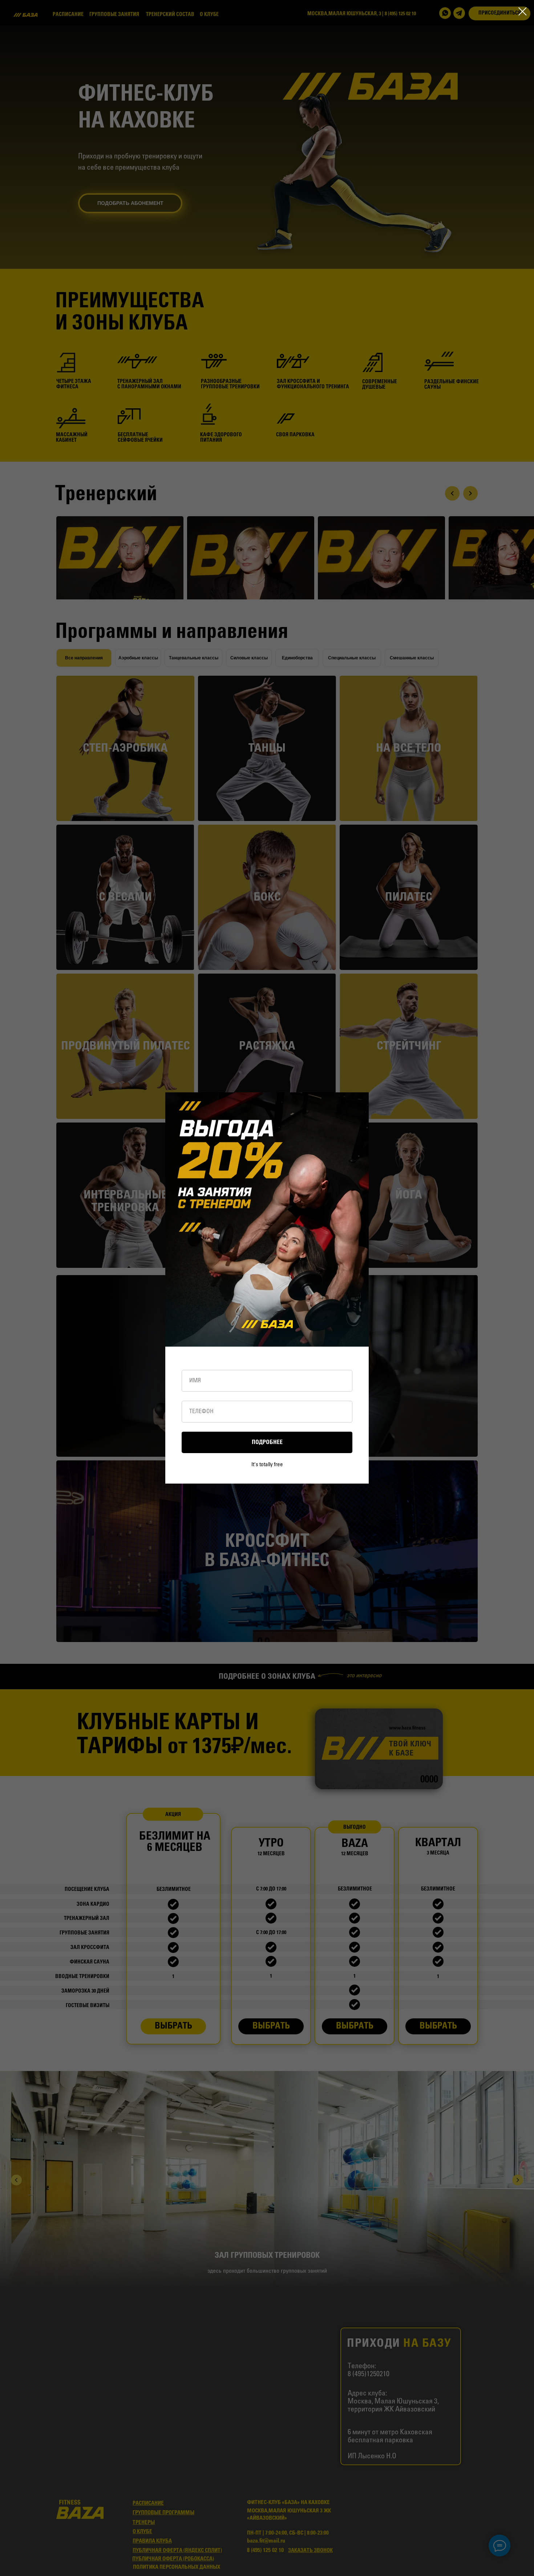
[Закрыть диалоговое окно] (523, 11)
